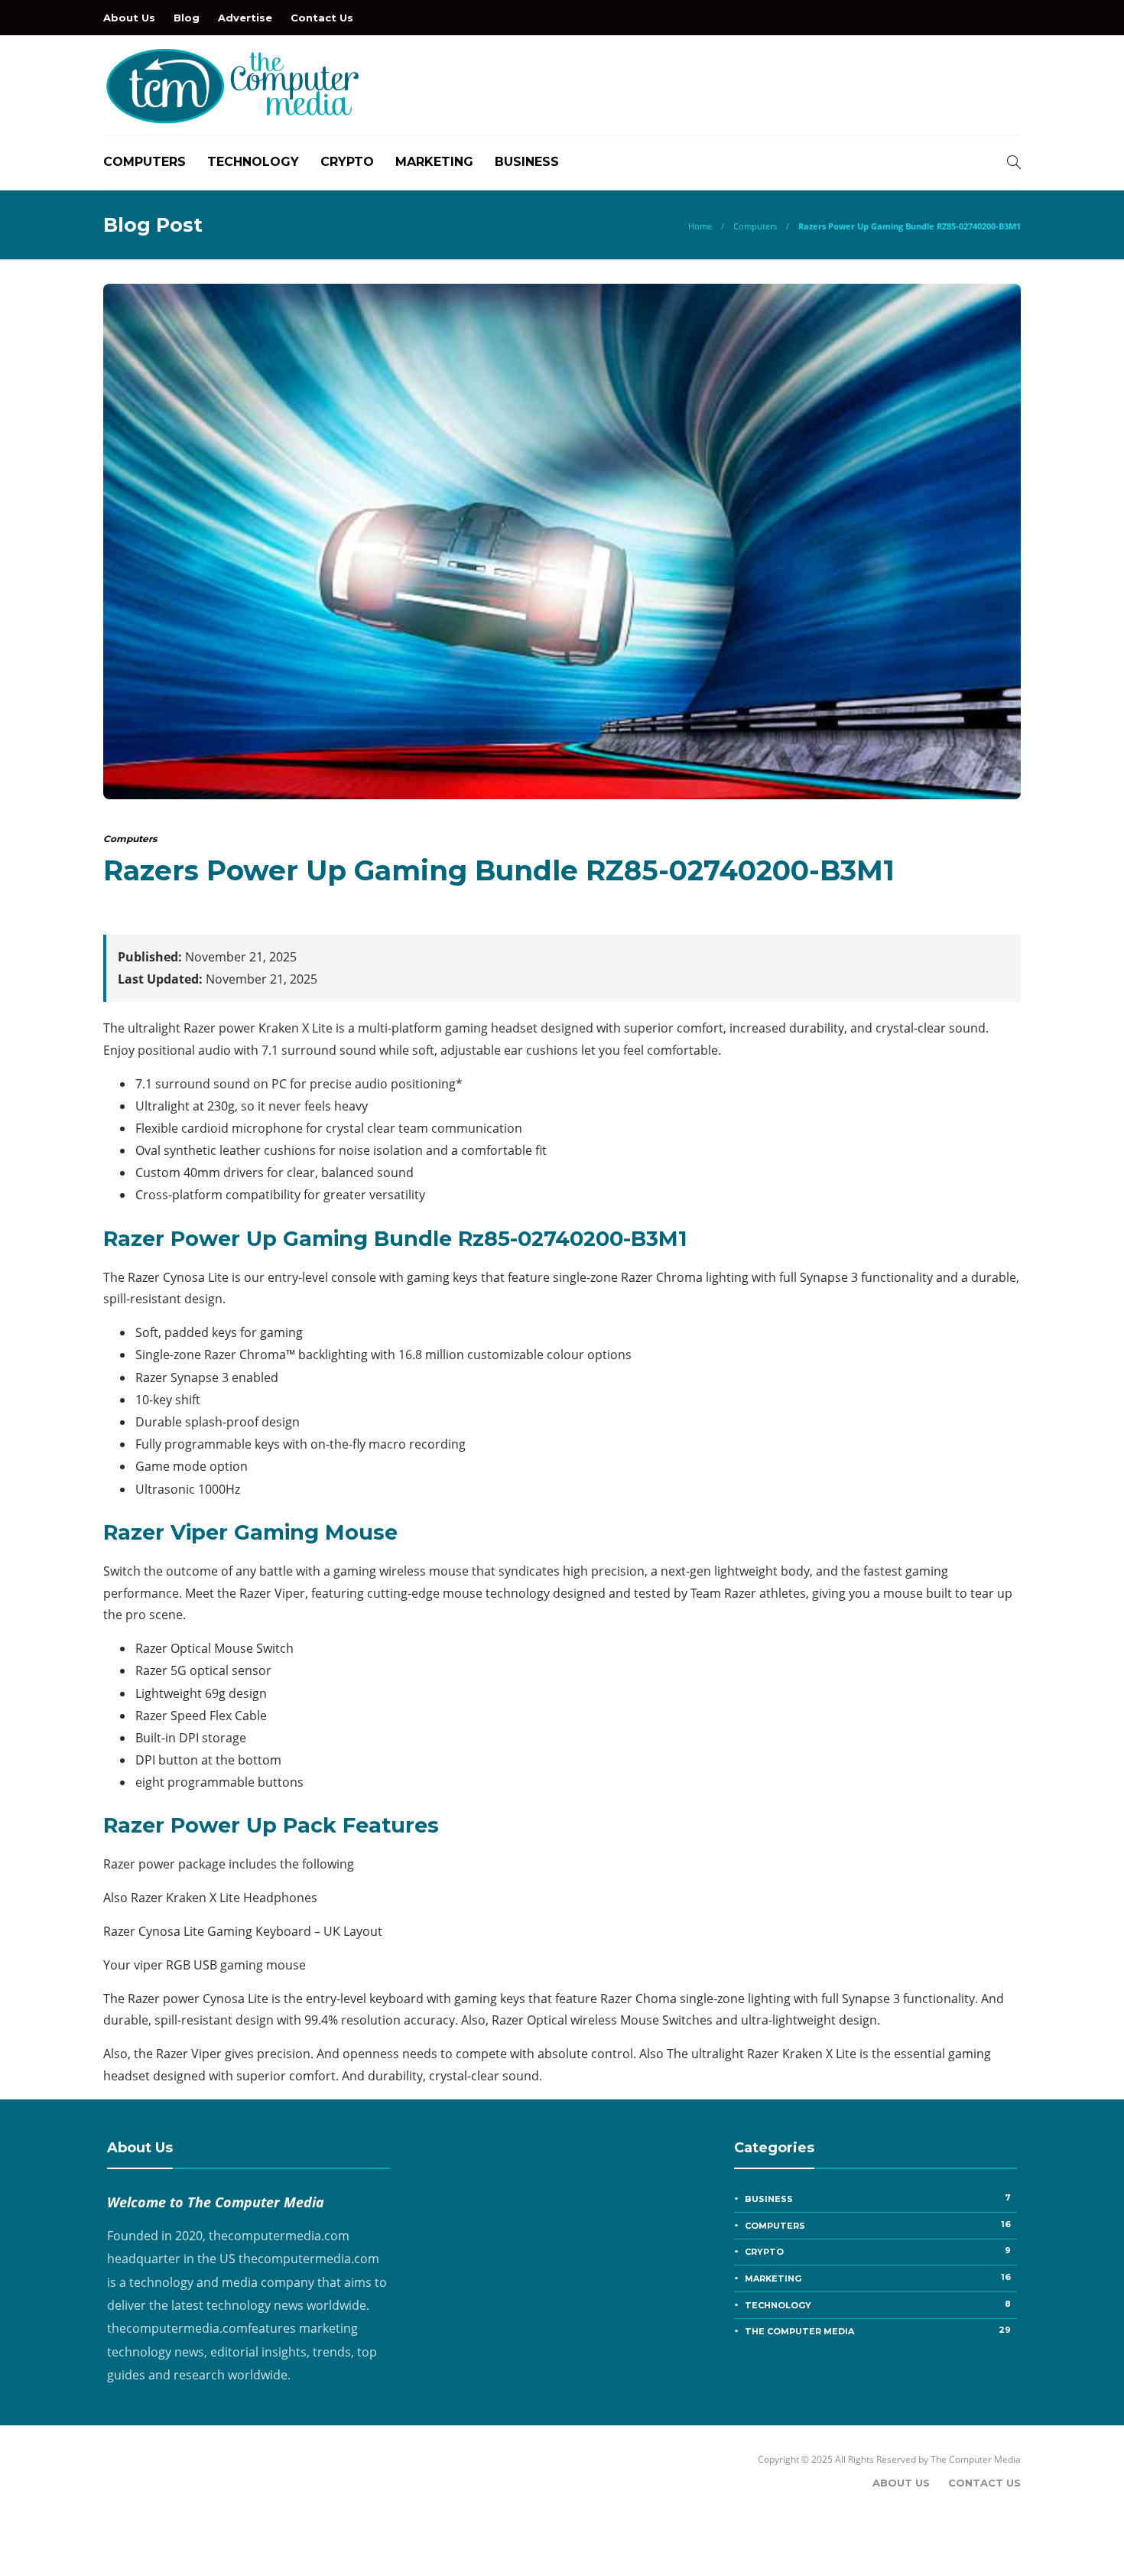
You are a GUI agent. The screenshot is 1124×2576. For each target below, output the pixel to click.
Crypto (347, 162)
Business (527, 162)
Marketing (434, 162)
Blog (187, 18)
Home (700, 226)
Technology (253, 162)
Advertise (245, 18)
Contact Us (322, 18)
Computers (145, 162)
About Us (129, 18)
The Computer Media (878, 2330)
